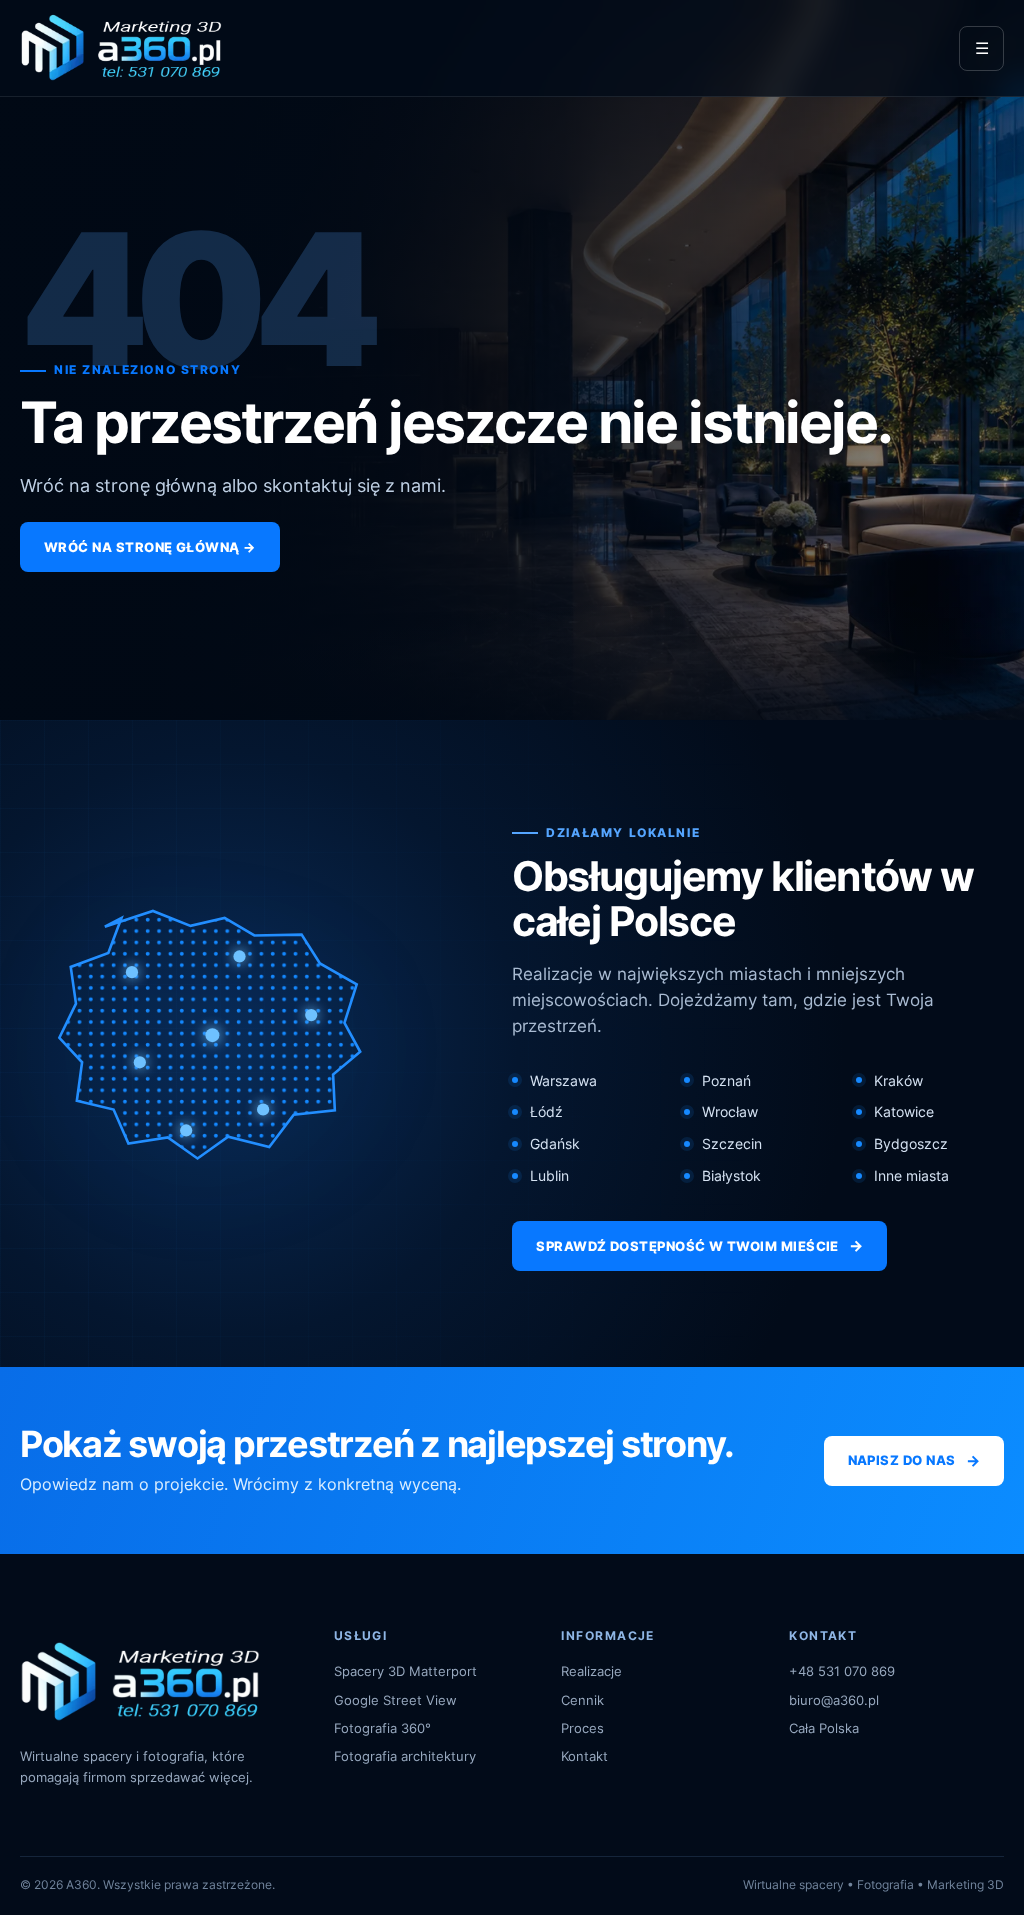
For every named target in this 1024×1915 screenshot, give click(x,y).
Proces (582, 1728)
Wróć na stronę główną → (150, 547)
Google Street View (395, 1700)
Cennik (582, 1700)
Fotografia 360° (382, 1728)
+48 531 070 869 (842, 1671)
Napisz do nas (914, 1460)
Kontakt (584, 1756)
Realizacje (591, 1671)
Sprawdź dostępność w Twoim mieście (699, 1245)
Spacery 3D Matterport (405, 1671)
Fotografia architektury (405, 1756)
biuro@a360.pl (834, 1700)
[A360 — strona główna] (121, 48)
